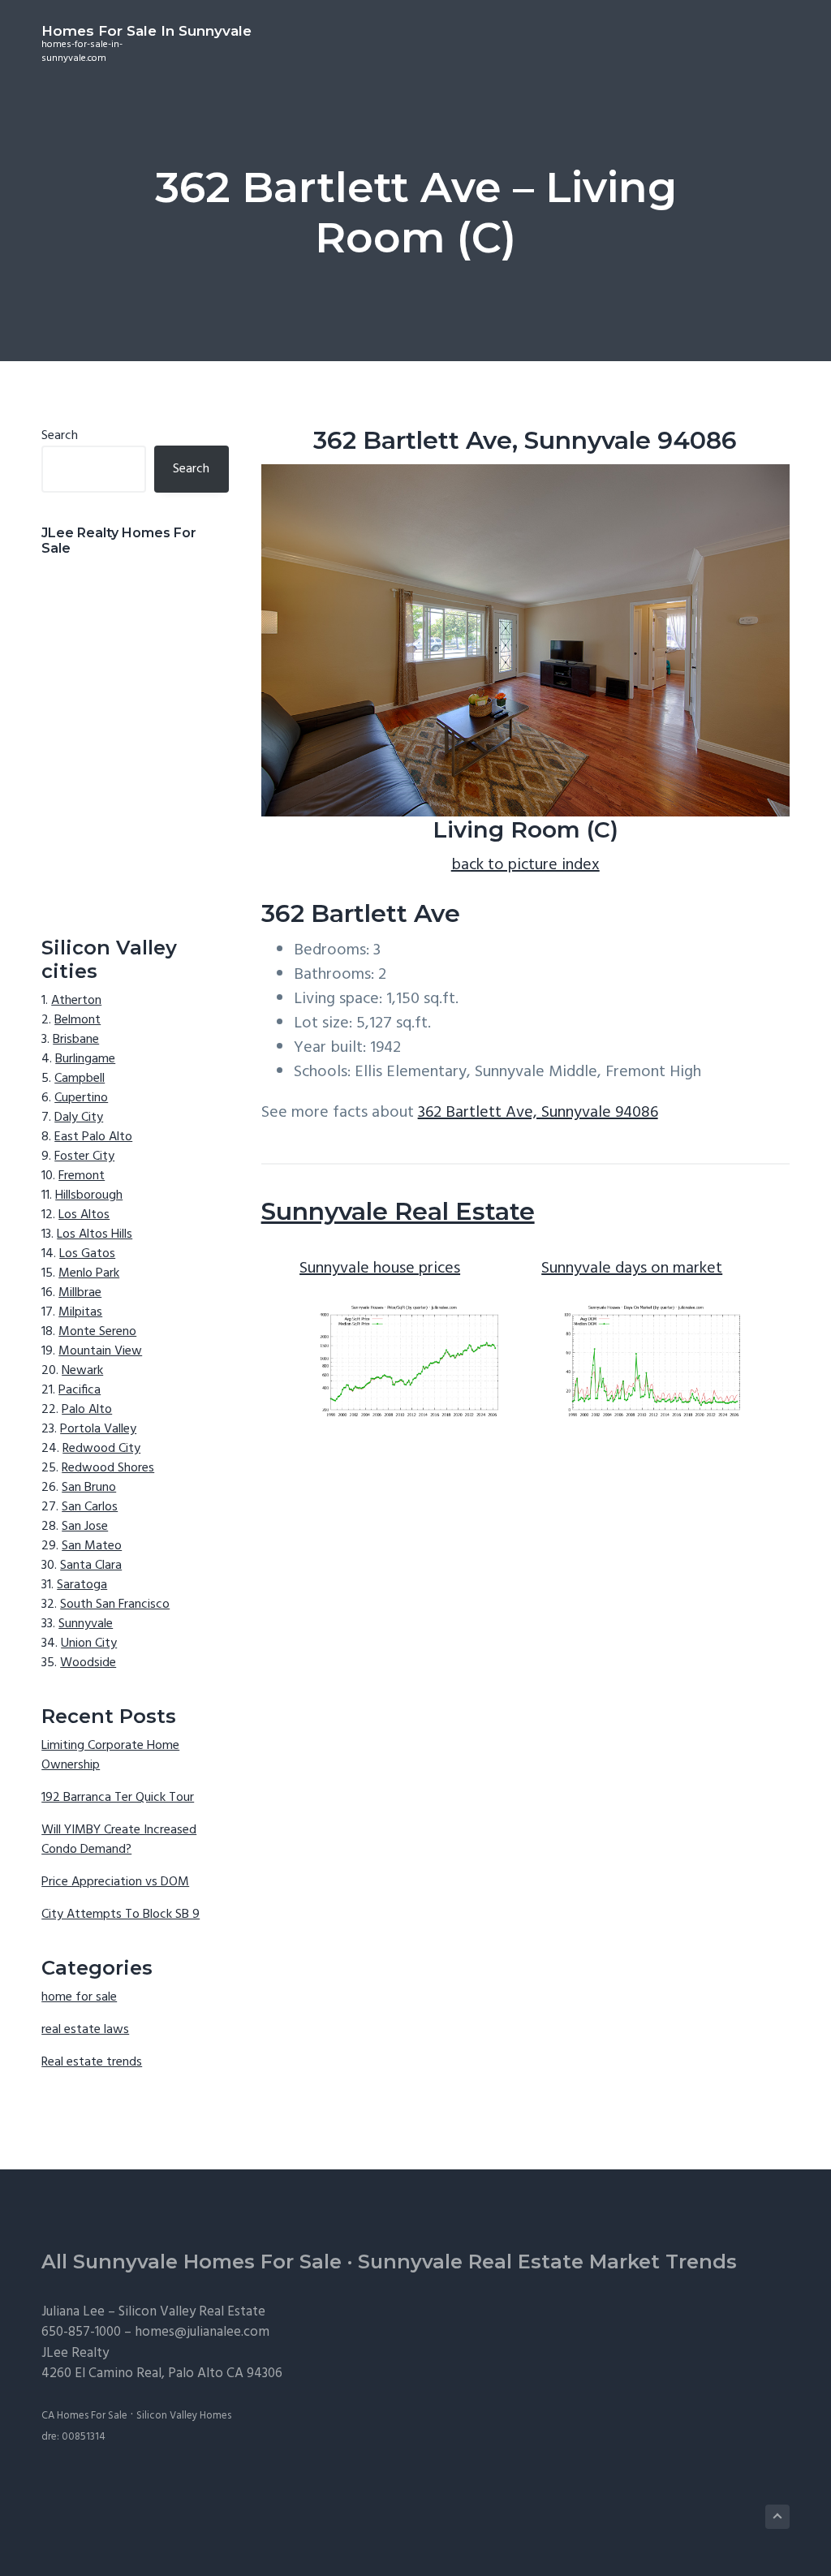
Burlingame (85, 1059)
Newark (82, 1371)
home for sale (79, 1997)
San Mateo (92, 1546)
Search (60, 436)
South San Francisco (115, 1605)
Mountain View (100, 1351)
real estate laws (85, 2030)
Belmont (78, 1020)
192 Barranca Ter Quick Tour (118, 1798)
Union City (89, 1643)
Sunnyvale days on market (632, 1269)
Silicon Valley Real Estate (192, 2312)
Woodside (88, 1663)
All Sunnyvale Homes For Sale (192, 2262)
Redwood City (101, 1449)
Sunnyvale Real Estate (398, 1211)
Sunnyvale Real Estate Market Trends (547, 2262)
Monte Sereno (97, 1332)
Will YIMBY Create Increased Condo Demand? (119, 1840)
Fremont (82, 1176)
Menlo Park (89, 1273)
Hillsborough (89, 1195)
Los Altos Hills (95, 1234)
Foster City (84, 1157)
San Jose (85, 1527)
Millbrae (80, 1293)
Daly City (79, 1118)
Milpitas (80, 1312)
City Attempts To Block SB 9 (121, 1915)
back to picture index (525, 865)
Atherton (76, 1001)
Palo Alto (87, 1410)
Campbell (80, 1079)
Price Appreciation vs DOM (115, 1882)
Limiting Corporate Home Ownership (110, 1755)
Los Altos (84, 1215)
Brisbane (76, 1040)
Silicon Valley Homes (184, 2416)
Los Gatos (87, 1254)
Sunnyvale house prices (380, 1269)
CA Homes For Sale (84, 2416)
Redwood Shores (108, 1468)
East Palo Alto (93, 1137)
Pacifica (80, 1390)
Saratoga (82, 1585)
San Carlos (90, 1507)
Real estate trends (92, 2062)
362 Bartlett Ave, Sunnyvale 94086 (538, 1113)
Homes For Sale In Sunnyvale (146, 31)
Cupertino (81, 1098)
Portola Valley (98, 1429)
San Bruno (89, 1488)
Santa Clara (91, 1566)
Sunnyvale (86, 1624)
